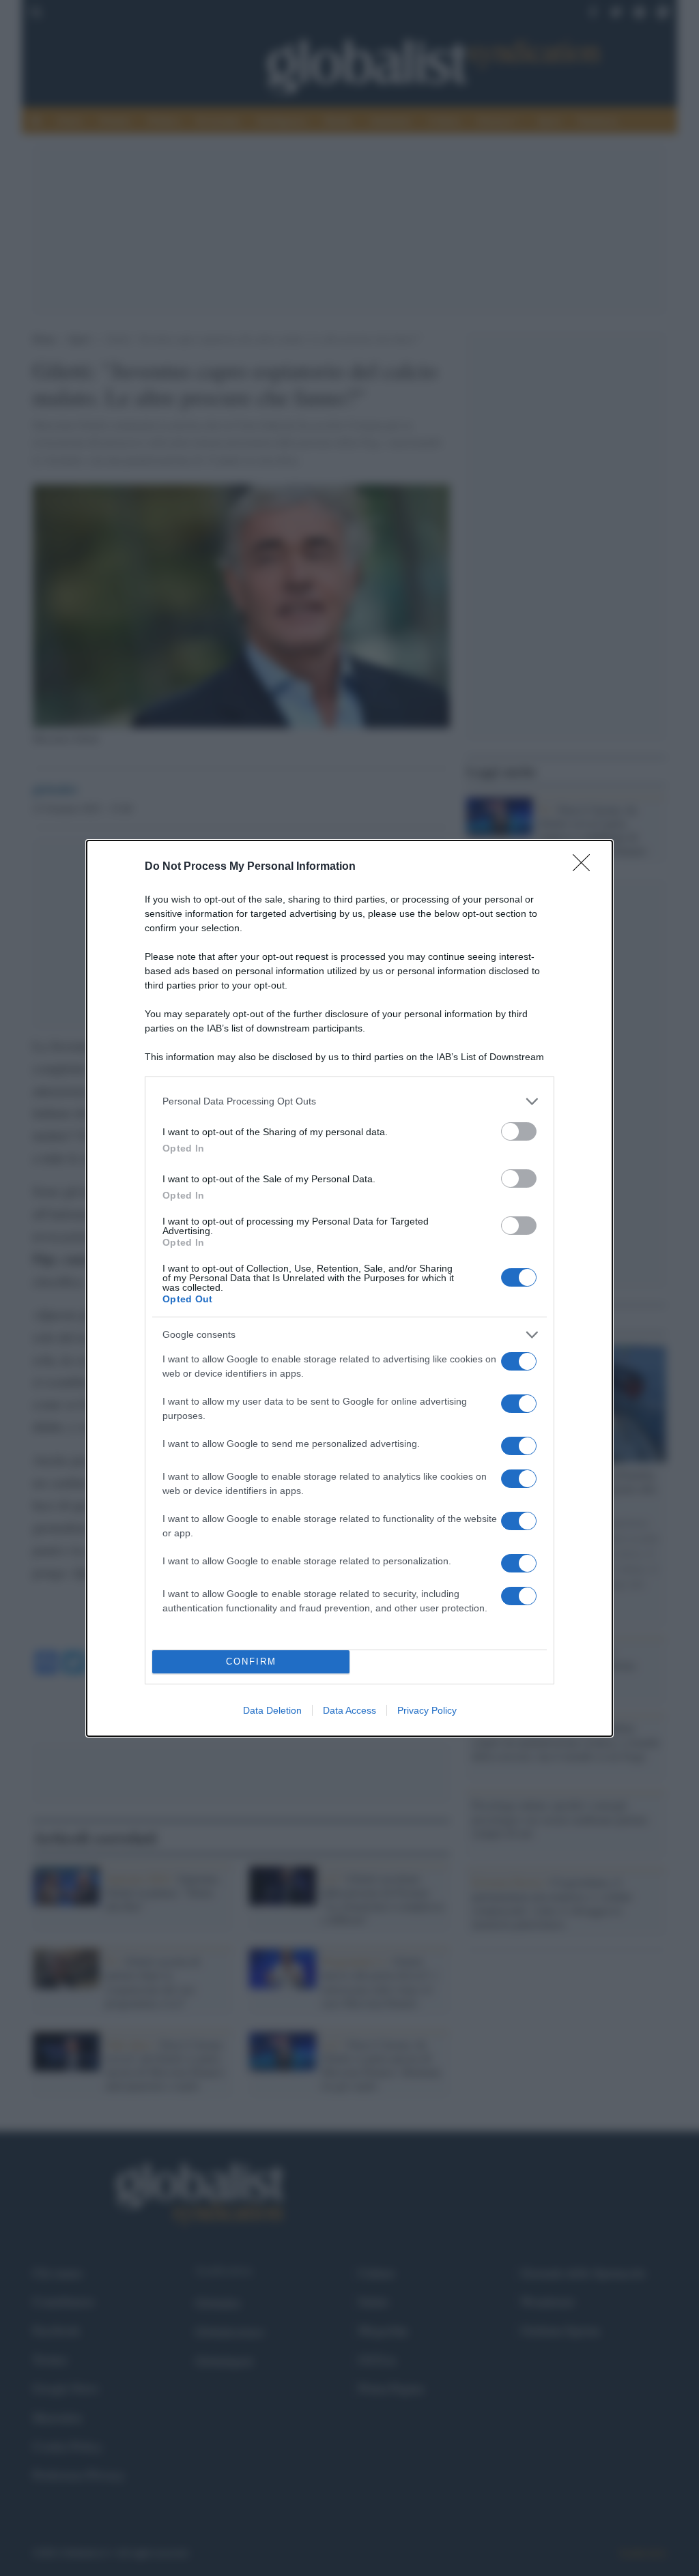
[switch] (519, 1131)
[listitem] (349, 1101)
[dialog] (349, 1288)
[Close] (586, 867)
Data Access (349, 1710)
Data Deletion (272, 1710)
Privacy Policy (427, 1710)
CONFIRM (251, 1662)
